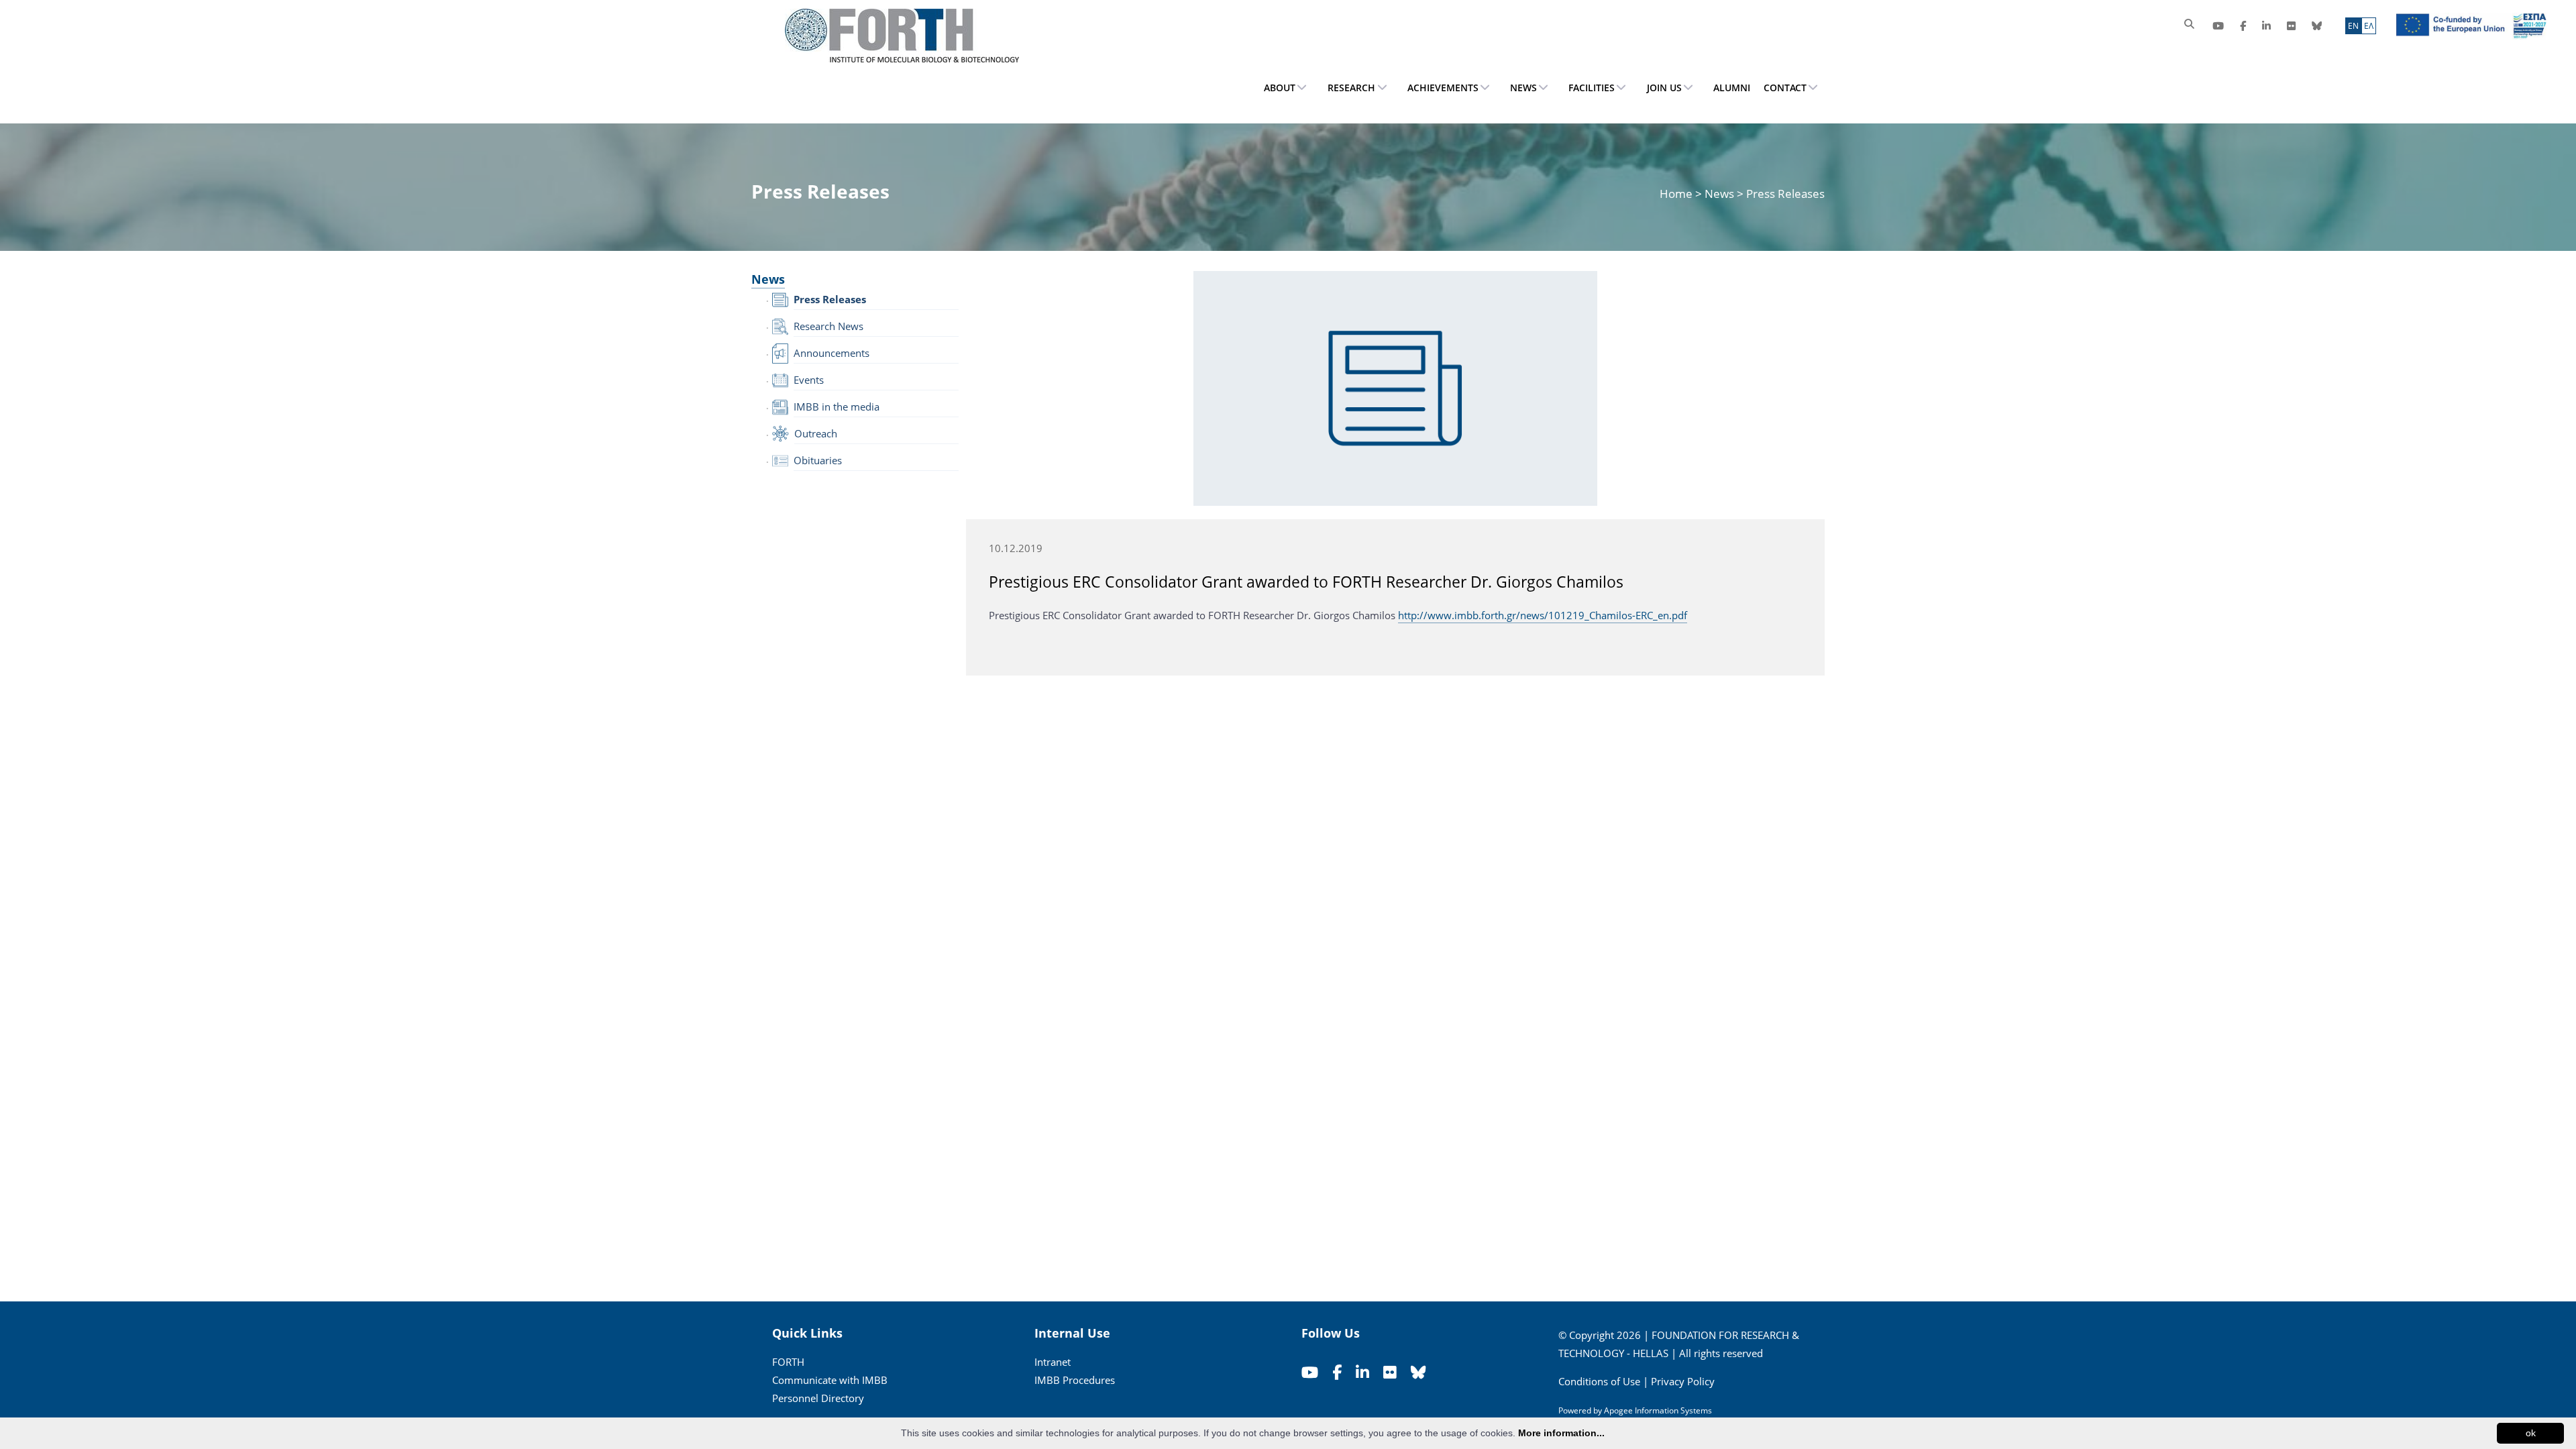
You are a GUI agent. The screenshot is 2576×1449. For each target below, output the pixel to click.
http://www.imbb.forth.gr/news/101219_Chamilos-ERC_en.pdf (1543, 615)
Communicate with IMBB (830, 1380)
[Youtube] (2218, 26)
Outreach (816, 433)
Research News (828, 326)
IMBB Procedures (1075, 1380)
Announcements (831, 353)
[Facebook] (2243, 26)
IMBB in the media (837, 407)
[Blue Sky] (2317, 26)
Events (809, 380)
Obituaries (818, 460)
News (1719, 194)
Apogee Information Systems (1658, 1410)
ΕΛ (2369, 26)
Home (1677, 194)
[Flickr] (2291, 26)
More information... (1561, 1433)
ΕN (2353, 26)
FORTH (788, 1362)
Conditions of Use (1599, 1381)
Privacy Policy (1683, 1381)
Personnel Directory (818, 1398)
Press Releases (830, 299)
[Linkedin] (2266, 26)
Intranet (1053, 1362)
